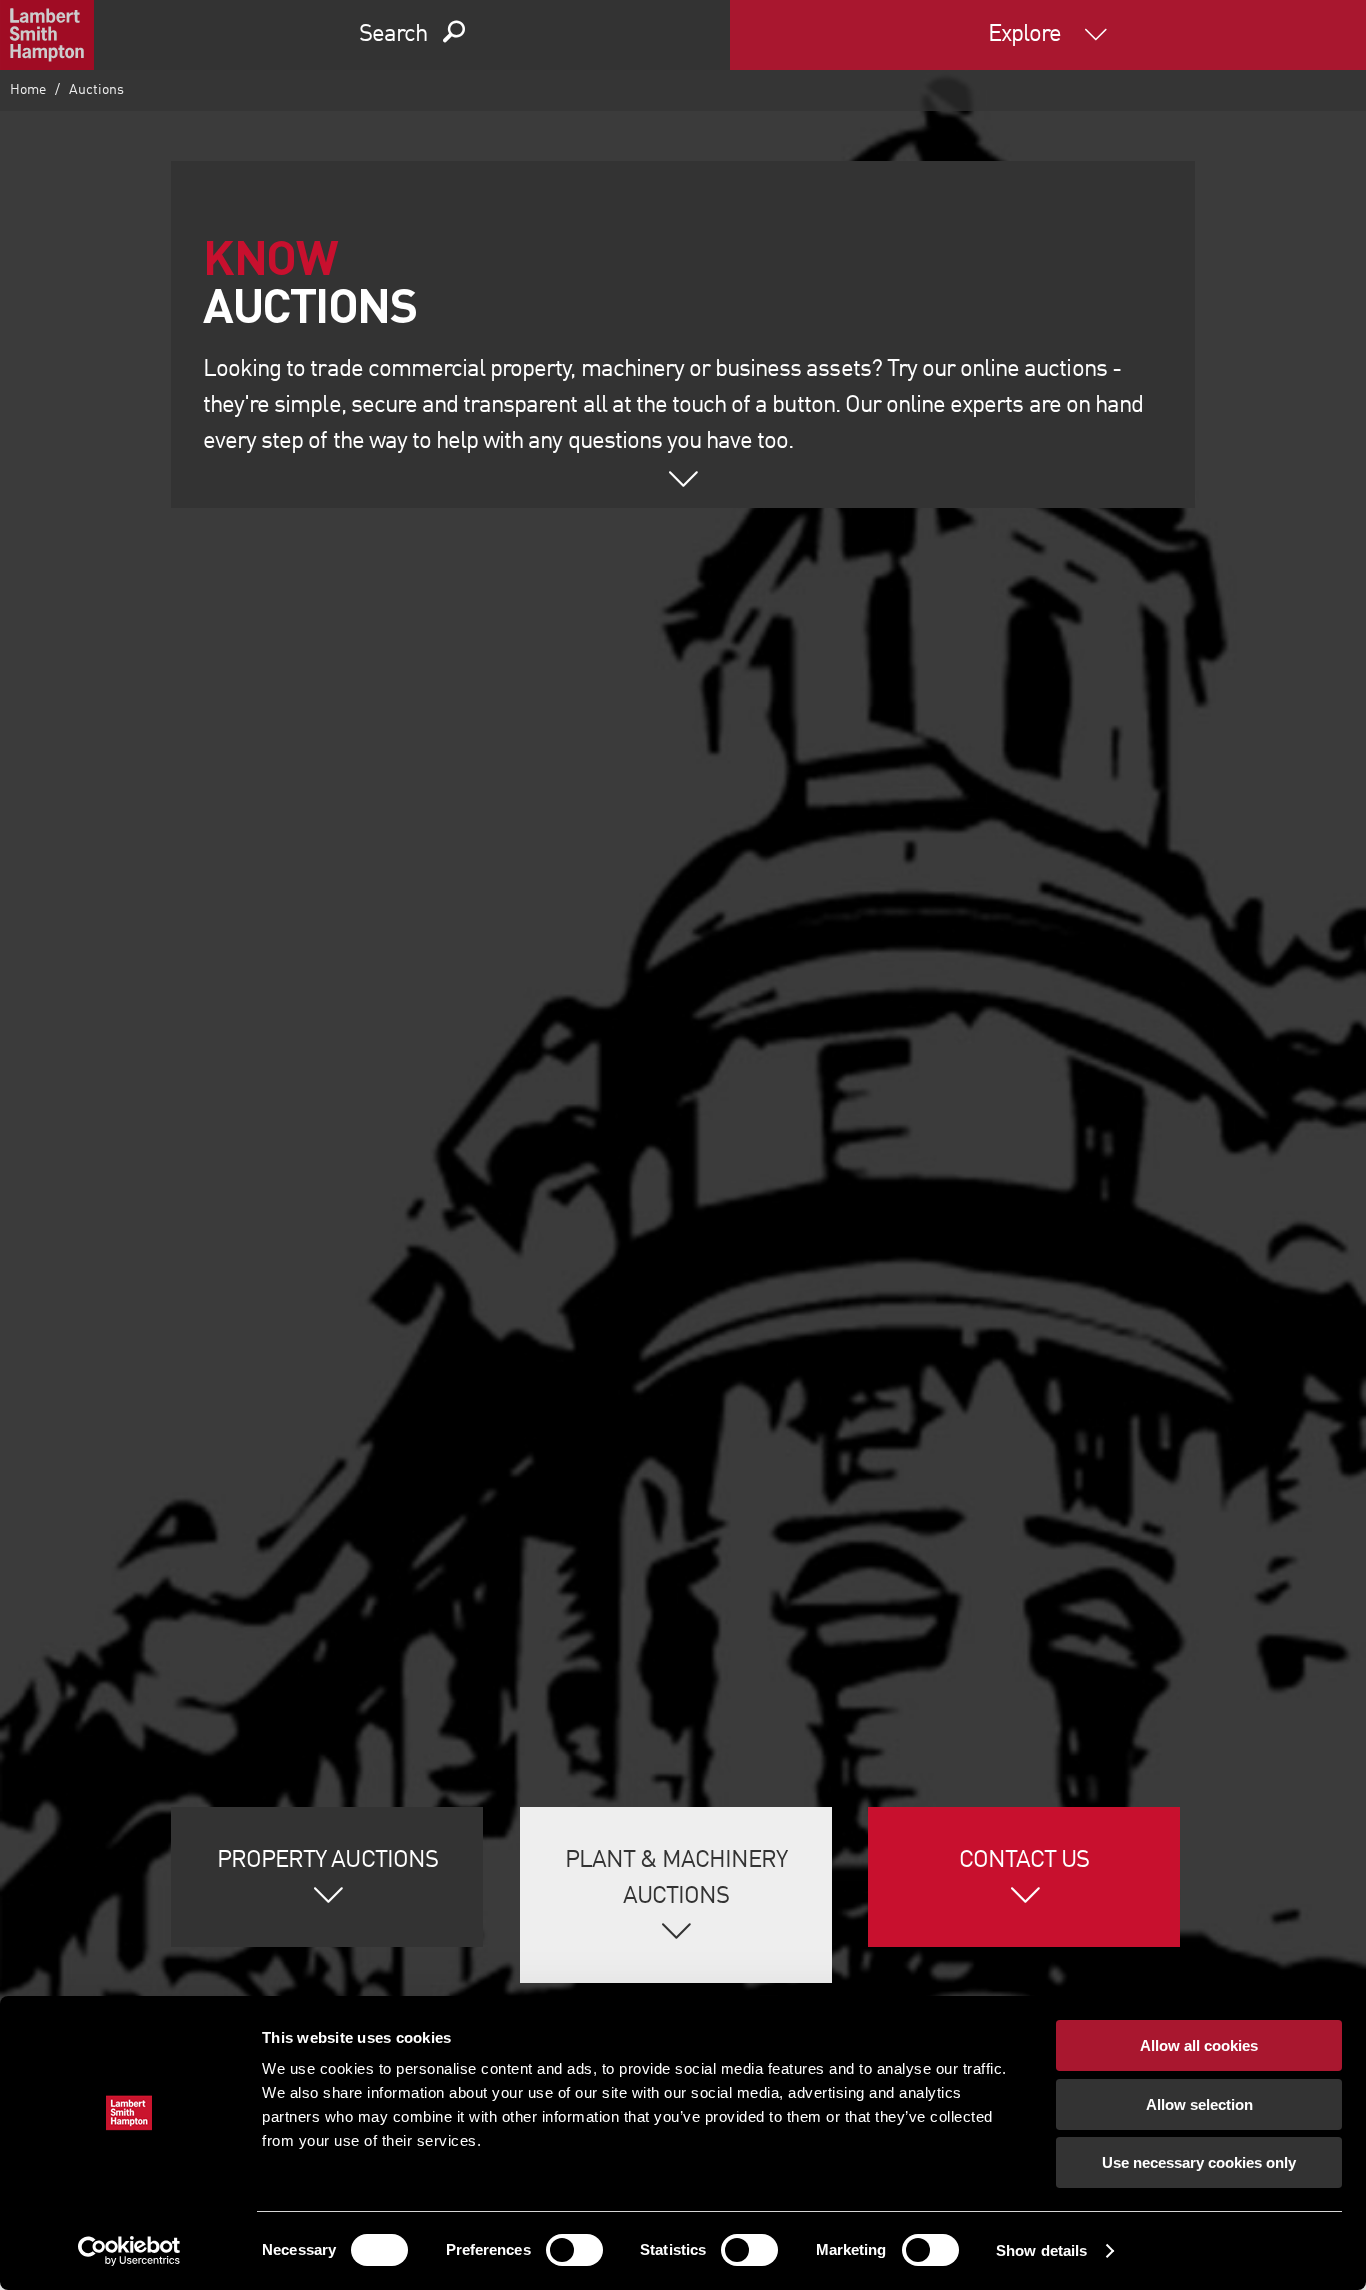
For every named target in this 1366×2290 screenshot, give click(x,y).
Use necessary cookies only (1199, 2162)
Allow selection (1199, 2104)
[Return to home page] (47, 35)
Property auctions (327, 1861)
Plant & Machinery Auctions (676, 1879)
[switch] (574, 2250)
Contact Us (1024, 1861)
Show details (1041, 2250)
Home (28, 90)
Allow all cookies (1199, 2045)
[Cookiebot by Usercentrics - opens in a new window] (129, 2251)
